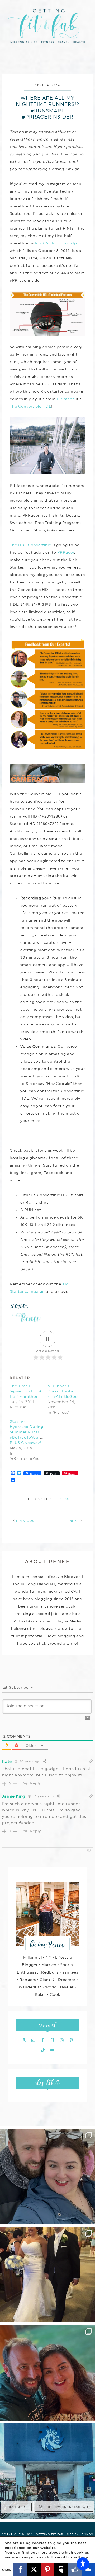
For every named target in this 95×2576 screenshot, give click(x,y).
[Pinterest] (47, 2569)
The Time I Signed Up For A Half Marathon (26, 1391)
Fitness (61, 1499)
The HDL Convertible (30, 545)
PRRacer (65, 399)
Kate (7, 1761)
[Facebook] (20, 2569)
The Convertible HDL (30, 406)
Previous (25, 1521)
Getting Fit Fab (47, 29)
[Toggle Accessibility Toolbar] (83, 2564)
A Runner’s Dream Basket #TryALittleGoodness (68, 1391)
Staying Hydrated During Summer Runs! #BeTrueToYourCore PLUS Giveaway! (30, 1432)
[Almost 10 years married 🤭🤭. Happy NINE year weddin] (47, 2275)
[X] (34, 2569)
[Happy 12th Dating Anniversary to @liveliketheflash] (47, 2373)
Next (74, 1521)
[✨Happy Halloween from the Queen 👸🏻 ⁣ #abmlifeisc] (47, 2471)
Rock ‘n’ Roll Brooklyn (57, 243)
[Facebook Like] (75, 2569)
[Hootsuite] (61, 2569)
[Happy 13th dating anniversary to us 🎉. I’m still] (47, 2177)
